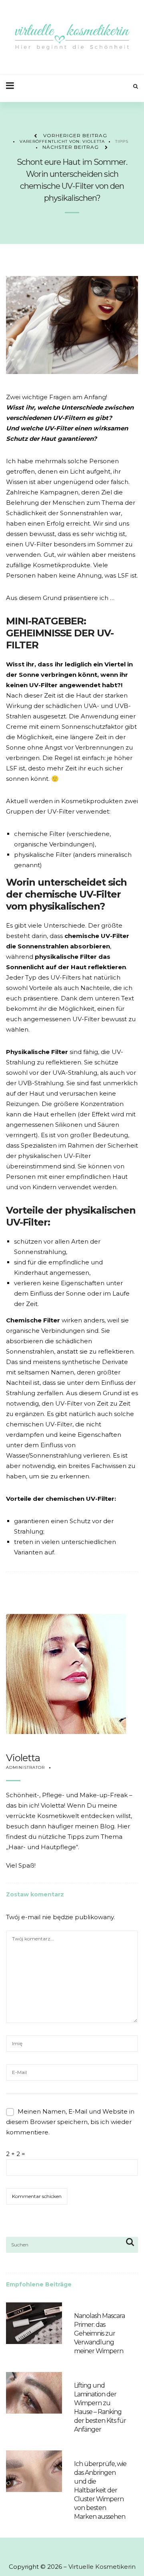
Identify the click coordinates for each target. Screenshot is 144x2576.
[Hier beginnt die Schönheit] (72, 37)
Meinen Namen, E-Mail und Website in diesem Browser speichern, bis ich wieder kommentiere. (70, 2122)
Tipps (122, 141)
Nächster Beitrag (71, 147)
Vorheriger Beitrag (75, 135)
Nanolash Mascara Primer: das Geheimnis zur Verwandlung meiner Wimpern (99, 2333)
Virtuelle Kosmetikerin (102, 2567)
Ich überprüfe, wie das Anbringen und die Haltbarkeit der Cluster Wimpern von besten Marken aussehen (100, 2490)
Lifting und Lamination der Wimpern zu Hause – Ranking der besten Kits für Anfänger (100, 2407)
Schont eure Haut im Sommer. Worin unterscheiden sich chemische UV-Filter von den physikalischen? (72, 180)
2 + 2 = (16, 2154)
